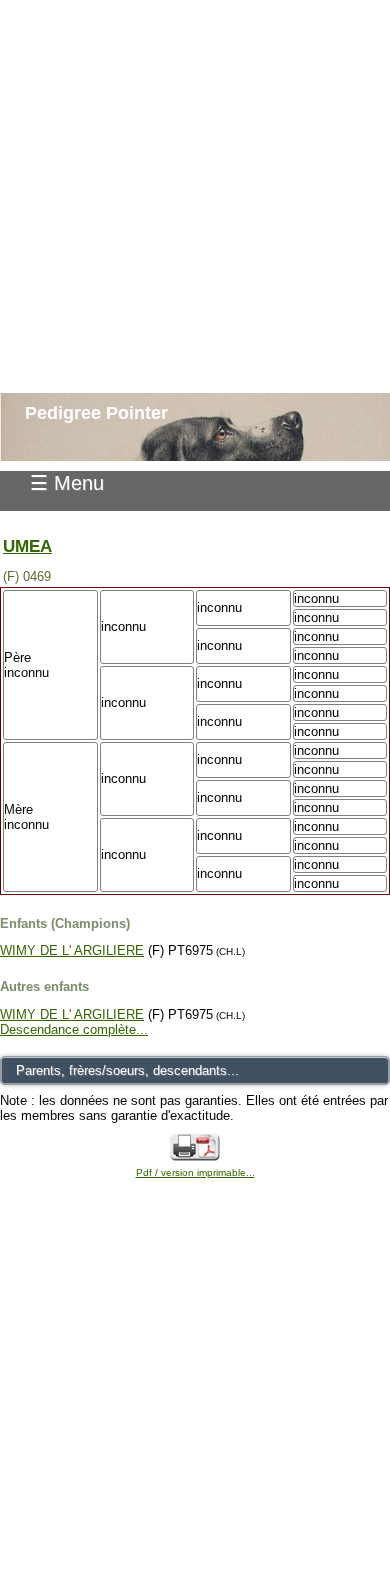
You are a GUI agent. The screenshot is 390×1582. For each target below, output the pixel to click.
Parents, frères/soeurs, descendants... (127, 1070)
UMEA (27, 546)
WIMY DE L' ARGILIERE (72, 950)
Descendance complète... (74, 1029)
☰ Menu (67, 483)
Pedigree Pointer (96, 413)
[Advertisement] (195, 195)
